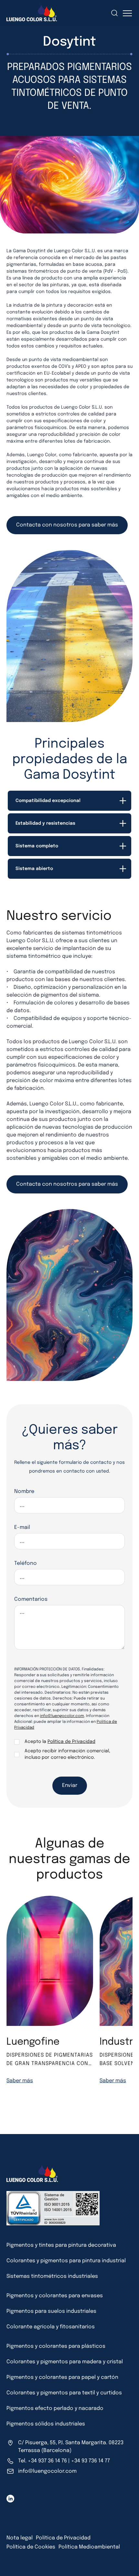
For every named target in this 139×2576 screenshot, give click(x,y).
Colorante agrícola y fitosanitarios (51, 2327)
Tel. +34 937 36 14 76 (43, 2461)
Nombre (24, 1491)
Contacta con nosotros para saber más (67, 525)
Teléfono (26, 1563)
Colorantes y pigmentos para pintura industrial (66, 2261)
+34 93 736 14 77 (91, 2461)
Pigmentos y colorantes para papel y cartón (62, 2377)
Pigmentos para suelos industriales (51, 2311)
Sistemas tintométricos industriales (52, 2276)
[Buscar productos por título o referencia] (97, 13)
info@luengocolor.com (62, 1716)
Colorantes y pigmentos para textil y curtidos (64, 2393)
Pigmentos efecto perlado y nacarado (55, 2408)
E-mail (22, 1527)
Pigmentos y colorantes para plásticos (56, 2346)
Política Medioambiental (89, 2547)
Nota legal (20, 2538)
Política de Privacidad (71, 1742)
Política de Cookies (31, 2547)
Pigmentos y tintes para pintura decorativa (61, 2245)
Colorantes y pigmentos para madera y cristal (65, 2362)
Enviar (70, 1785)
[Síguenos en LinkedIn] (10, 2499)
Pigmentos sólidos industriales (46, 2424)
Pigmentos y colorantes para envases (55, 2296)
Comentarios (31, 1599)
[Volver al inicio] (14, 2560)
